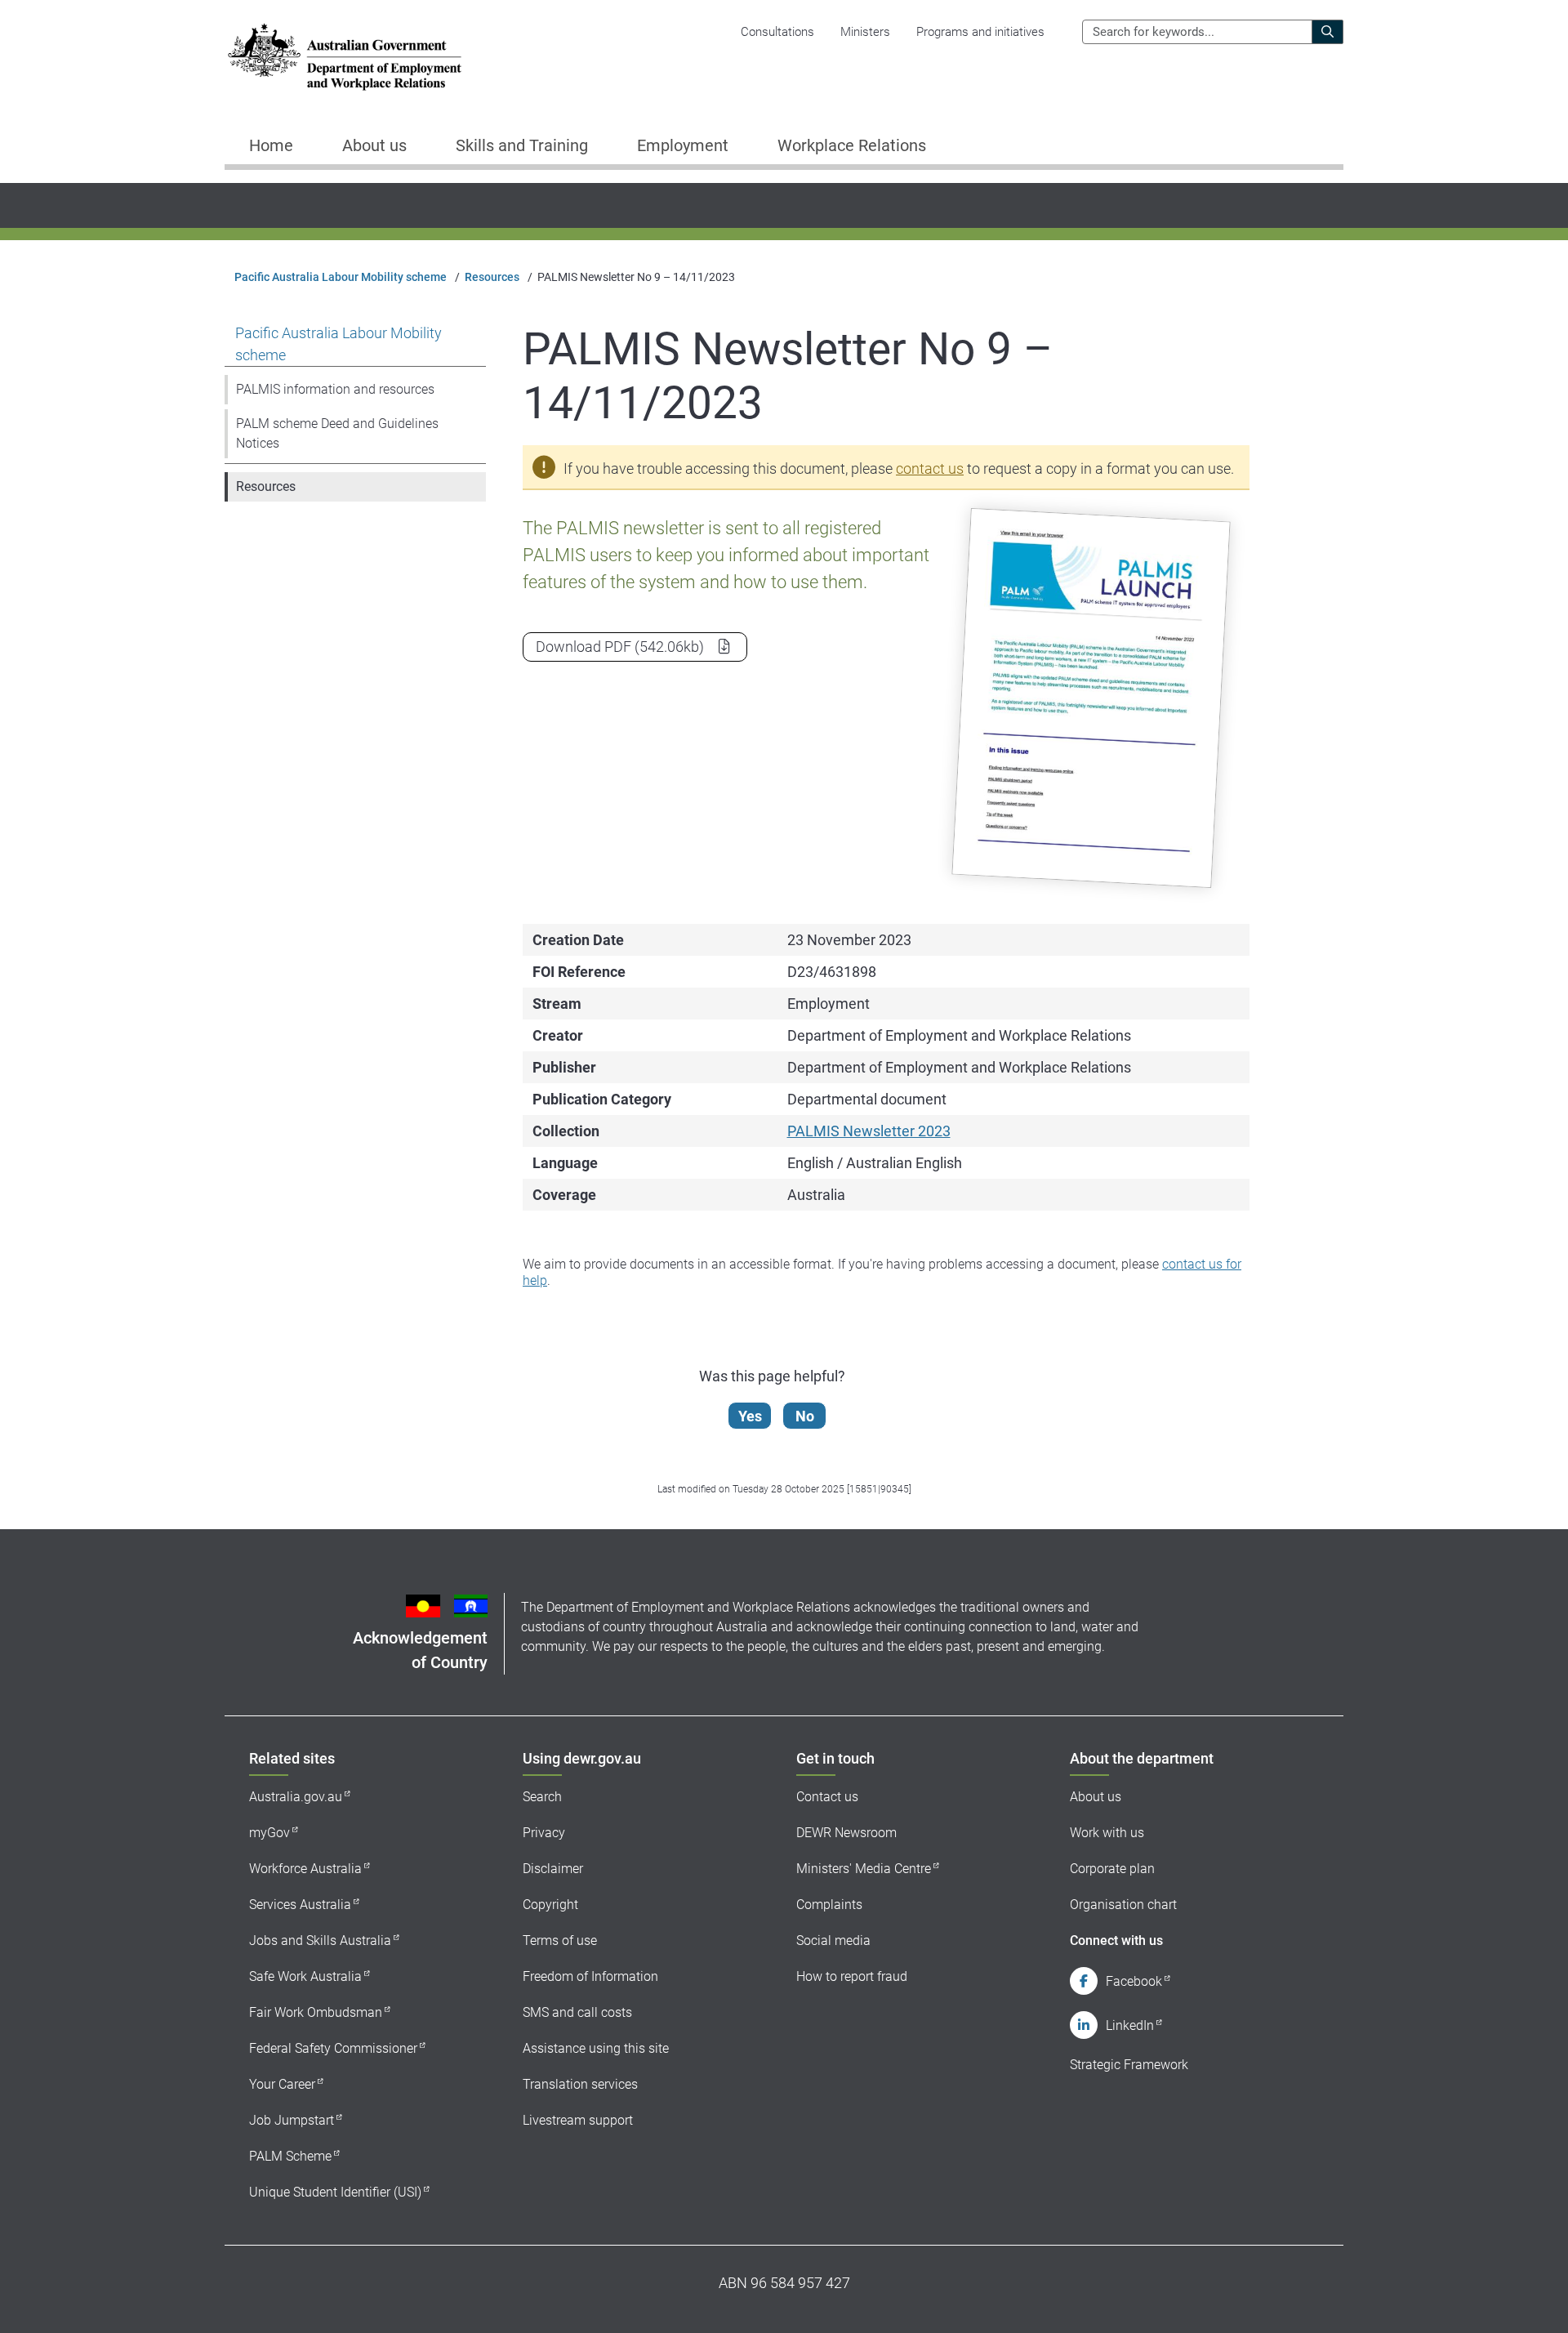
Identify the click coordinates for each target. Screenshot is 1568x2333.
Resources (492, 277)
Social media (833, 1940)
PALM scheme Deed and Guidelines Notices (337, 433)
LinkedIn (1130, 2025)
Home (271, 145)
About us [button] (374, 145)
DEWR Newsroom (846, 1833)
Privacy (544, 1833)
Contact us (827, 1797)
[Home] (345, 57)
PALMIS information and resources (335, 389)
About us (1096, 1797)
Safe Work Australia (305, 1976)
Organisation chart (1123, 1905)
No (805, 1416)
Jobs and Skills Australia (320, 1940)
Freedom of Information (590, 1976)
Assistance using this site (596, 2048)
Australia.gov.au (296, 1797)
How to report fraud (852, 1976)
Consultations (777, 32)
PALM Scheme (290, 2156)
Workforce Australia (305, 1869)
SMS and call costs (577, 2012)
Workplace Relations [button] (852, 145)
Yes (750, 1416)
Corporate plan (1112, 1869)
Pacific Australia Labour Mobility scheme (341, 277)
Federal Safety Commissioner (333, 2048)
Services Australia (300, 1905)
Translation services (580, 2084)
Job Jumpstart (292, 2120)
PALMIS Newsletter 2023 (869, 1131)
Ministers (865, 32)
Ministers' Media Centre (864, 1869)
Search (542, 1797)
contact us (930, 468)
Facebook (1134, 1981)
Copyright (550, 1905)
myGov (269, 1833)
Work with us (1107, 1833)
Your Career (282, 2084)
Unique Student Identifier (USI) (335, 2192)
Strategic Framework (1129, 2065)
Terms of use (560, 1940)
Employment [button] (683, 145)
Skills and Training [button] (522, 145)
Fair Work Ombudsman (316, 2012)
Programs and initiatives (980, 32)
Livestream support (578, 2120)
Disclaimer (553, 1869)
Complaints (829, 1905)
